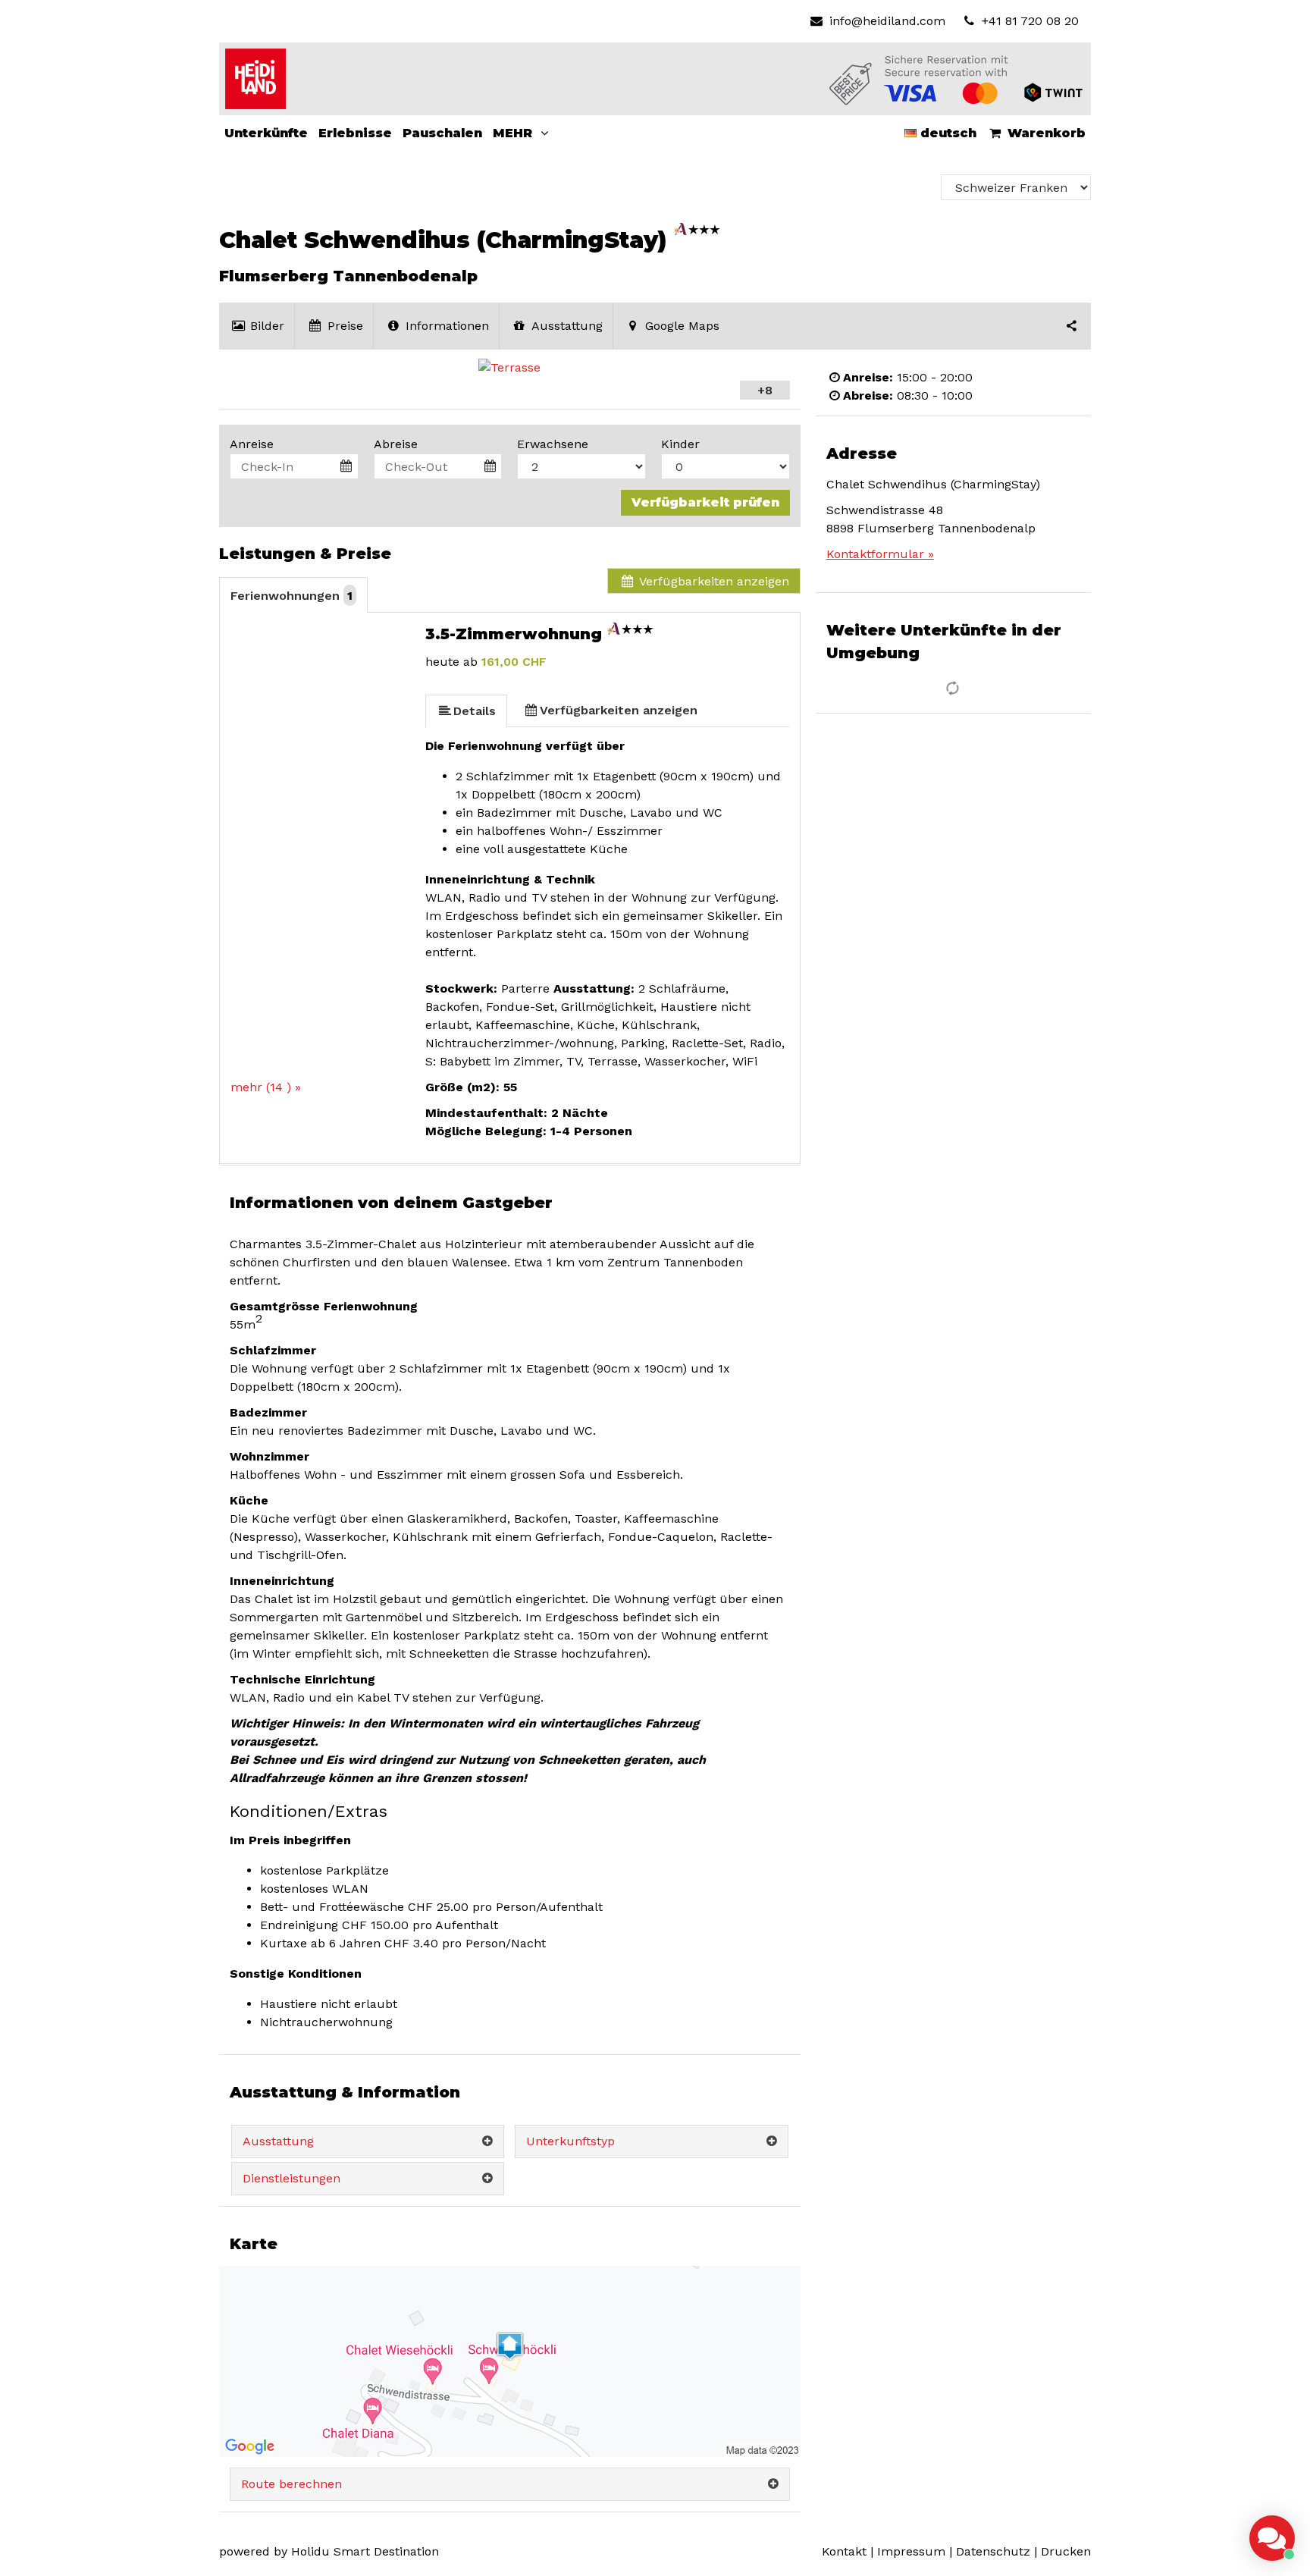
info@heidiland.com (887, 21)
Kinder (680, 444)
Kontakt (844, 2551)
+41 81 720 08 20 (1028, 21)
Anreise (252, 444)
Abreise (396, 444)
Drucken (1066, 2551)
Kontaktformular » (880, 554)
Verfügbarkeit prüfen (705, 502)
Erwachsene (553, 444)
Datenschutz (993, 2551)
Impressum (911, 2551)
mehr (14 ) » (266, 1087)
